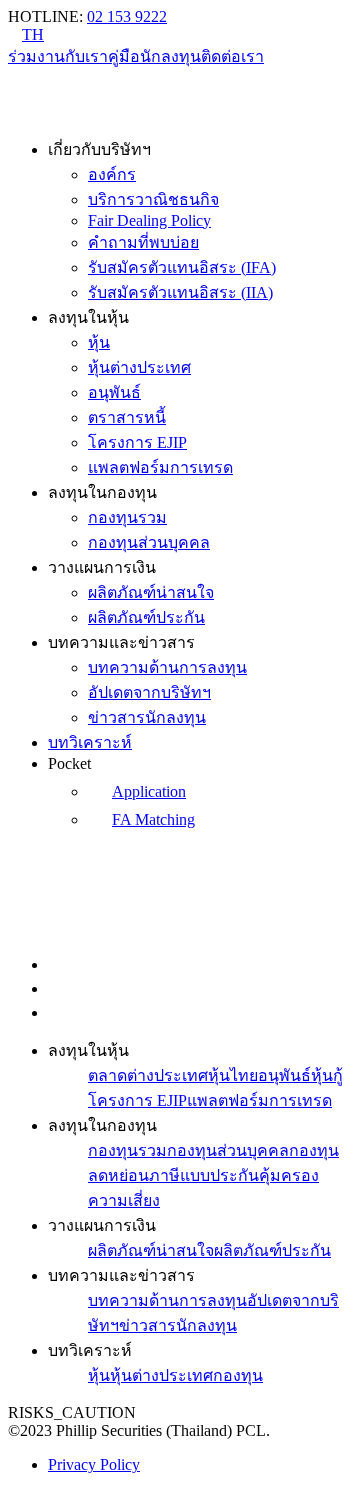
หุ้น (99, 342)
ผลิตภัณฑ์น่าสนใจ (151, 592)
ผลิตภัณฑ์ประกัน (146, 617)
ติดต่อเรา (232, 56)
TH (33, 34)
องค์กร (112, 174)
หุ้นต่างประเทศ (139, 367)
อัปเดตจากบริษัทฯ (149, 692)
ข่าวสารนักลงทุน (147, 717)
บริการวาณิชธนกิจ (153, 199)
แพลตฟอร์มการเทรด (160, 467)
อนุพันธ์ (114, 392)
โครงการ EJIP (137, 442)
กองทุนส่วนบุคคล (149, 542)
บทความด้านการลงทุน (167, 667)
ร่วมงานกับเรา (58, 56)
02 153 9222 (127, 16)
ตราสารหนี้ (127, 417)
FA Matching (153, 819)
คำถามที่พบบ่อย (143, 242)
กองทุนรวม (127, 517)
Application (149, 791)
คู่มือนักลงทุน (154, 56)
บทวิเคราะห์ (90, 742)
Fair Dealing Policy (149, 220)
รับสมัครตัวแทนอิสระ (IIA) (180, 292)
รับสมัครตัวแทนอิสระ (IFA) (182, 267)
